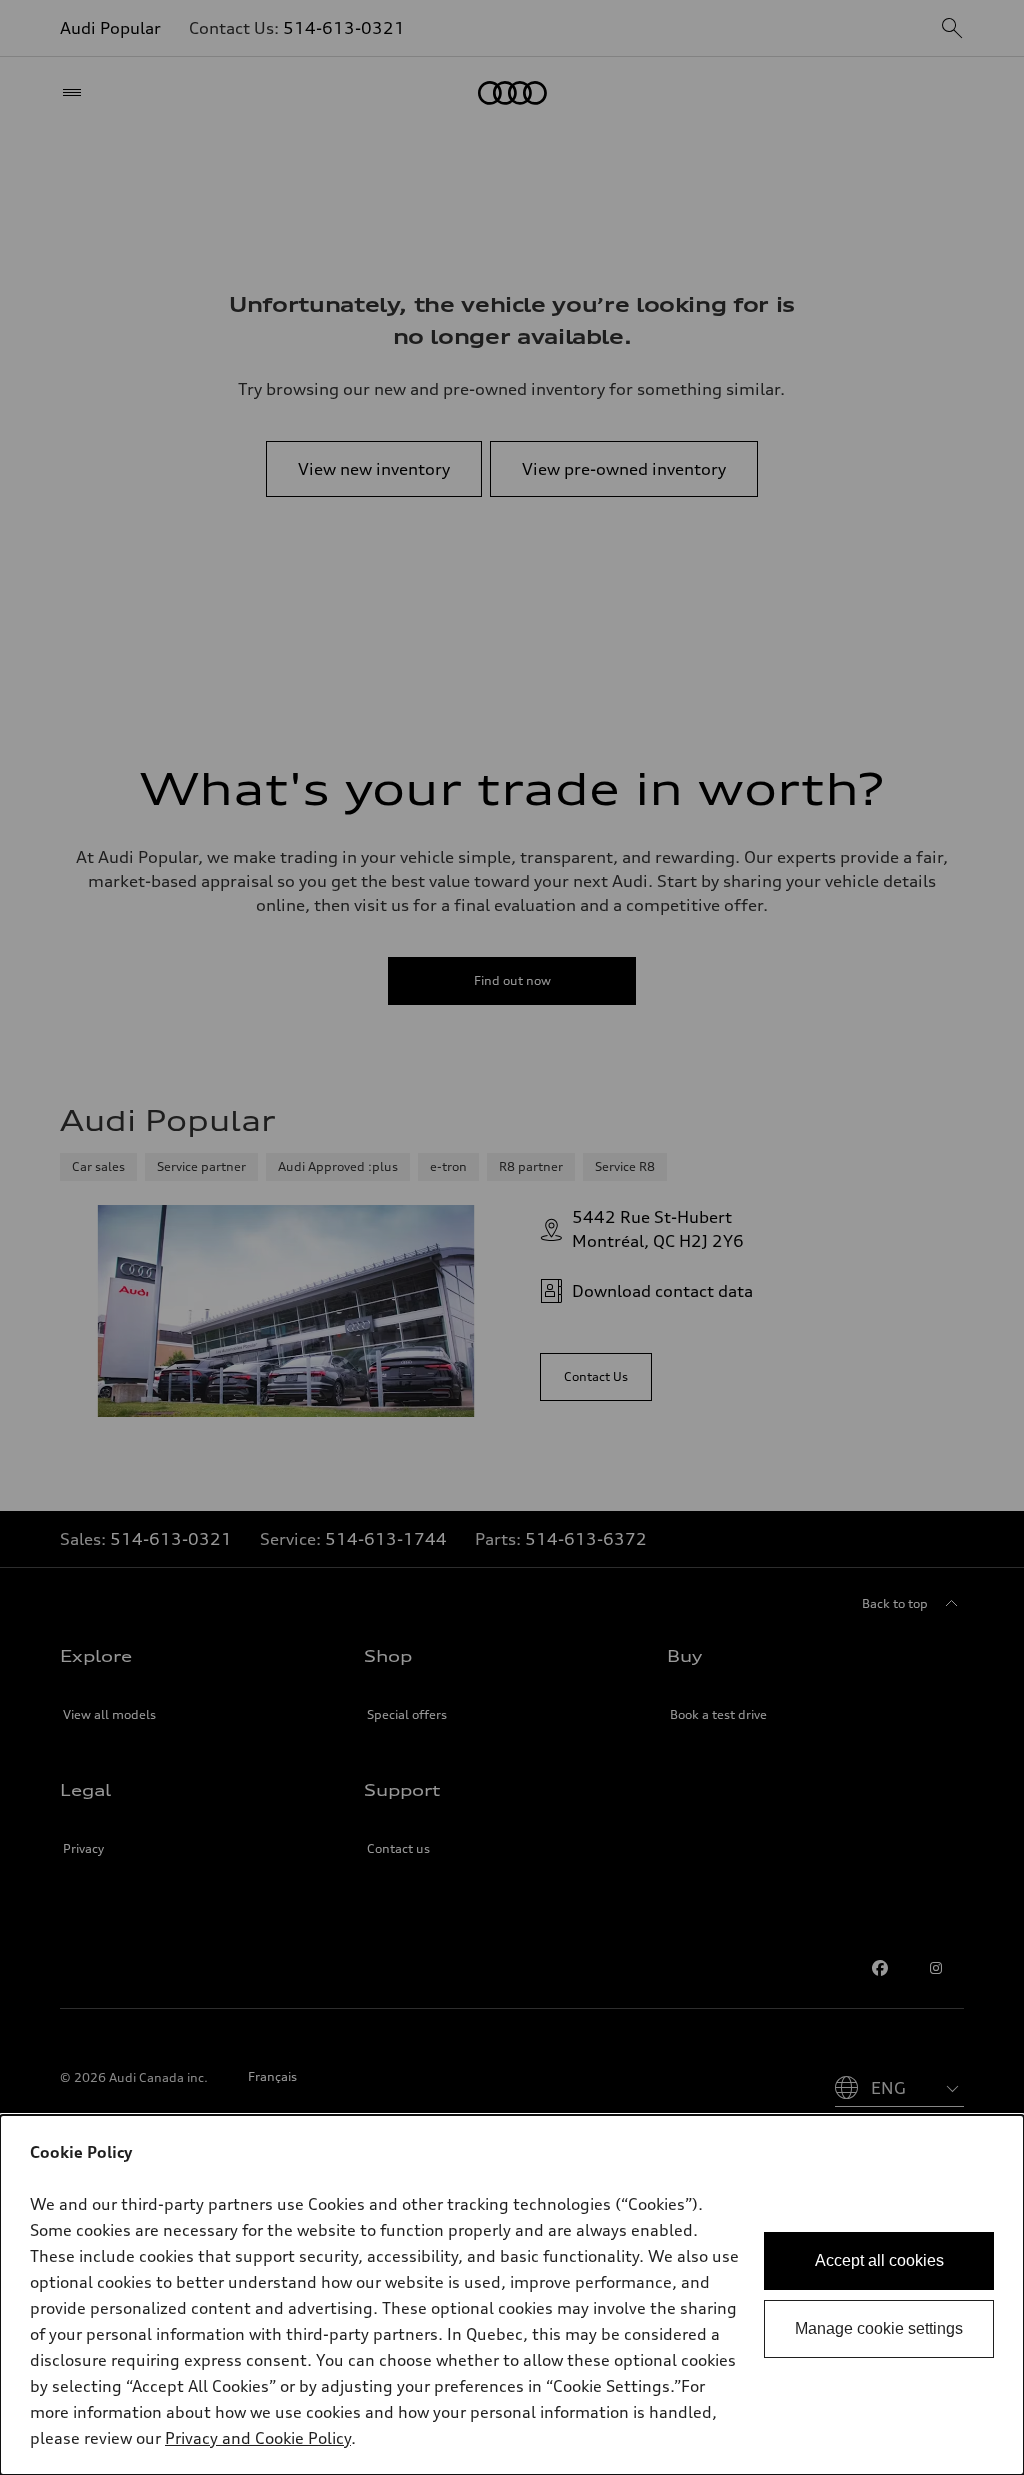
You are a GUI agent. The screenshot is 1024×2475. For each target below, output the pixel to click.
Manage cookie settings (879, 2328)
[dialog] (512, 2295)
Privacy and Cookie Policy (258, 2438)
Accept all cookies (879, 2260)
